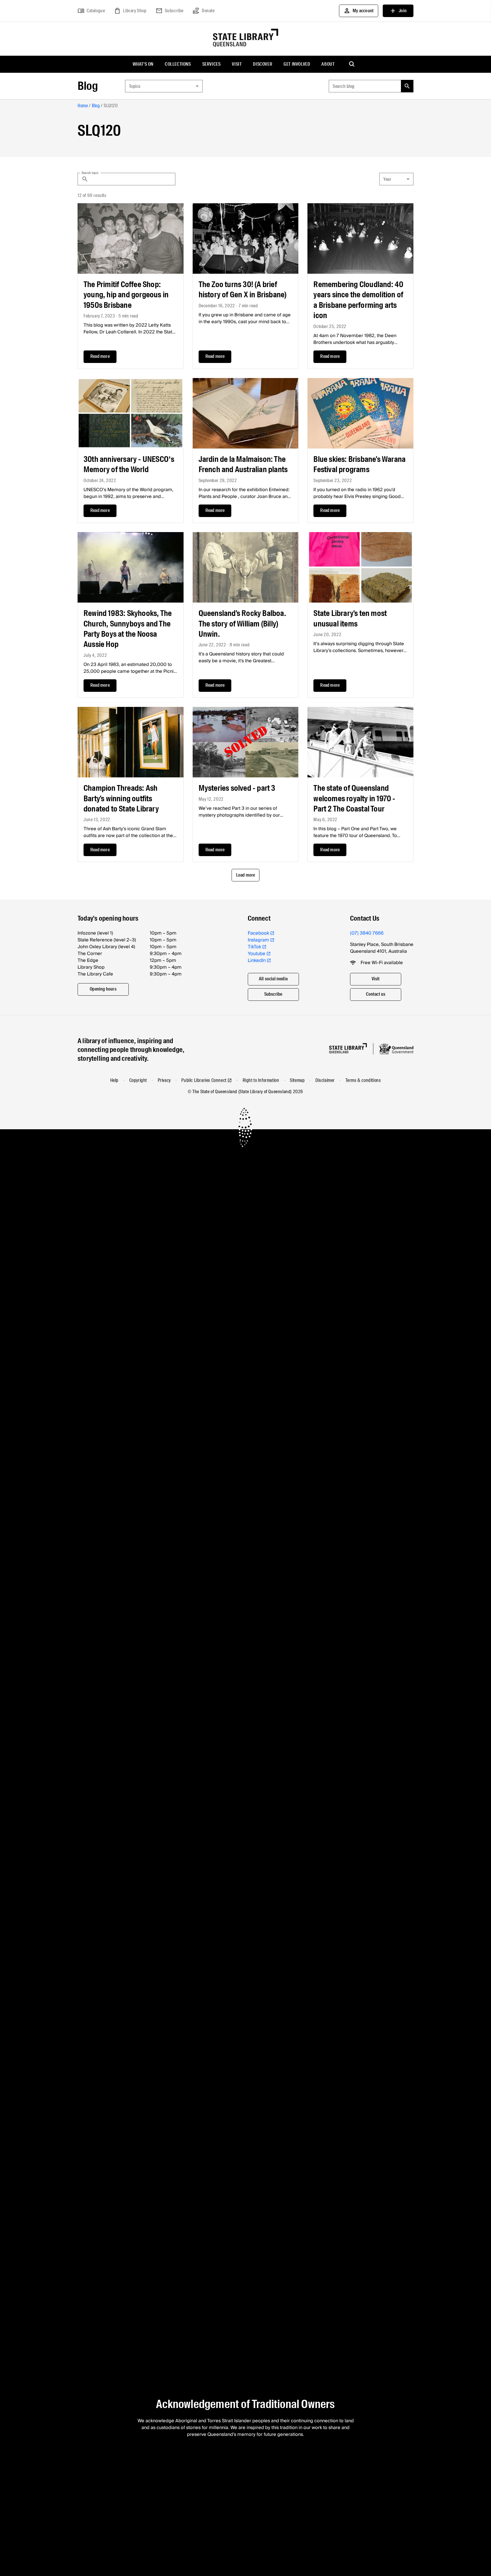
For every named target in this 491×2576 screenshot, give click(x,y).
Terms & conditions (363, 1080)
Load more (246, 875)
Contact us (376, 994)
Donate (204, 11)
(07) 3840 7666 (367, 933)
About (328, 64)
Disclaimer (325, 1080)
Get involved (297, 64)
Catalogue (91, 11)
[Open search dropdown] (352, 64)
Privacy (164, 1080)
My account (359, 11)
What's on (143, 64)
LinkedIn (257, 960)
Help (114, 1080)
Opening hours (103, 989)
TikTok (254, 947)
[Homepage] (348, 1048)
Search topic (90, 173)
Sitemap (297, 1080)
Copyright (138, 1080)
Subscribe (170, 11)
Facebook (258, 933)
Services (212, 64)
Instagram (258, 940)
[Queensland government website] (396, 1049)
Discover (263, 64)
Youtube (257, 954)
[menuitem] (143, 64)
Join (398, 11)
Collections (178, 64)
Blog (88, 86)
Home (83, 106)
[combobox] (164, 86)
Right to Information (261, 1080)
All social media (273, 979)
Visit (237, 64)
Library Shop (130, 11)
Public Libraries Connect (204, 1080)
